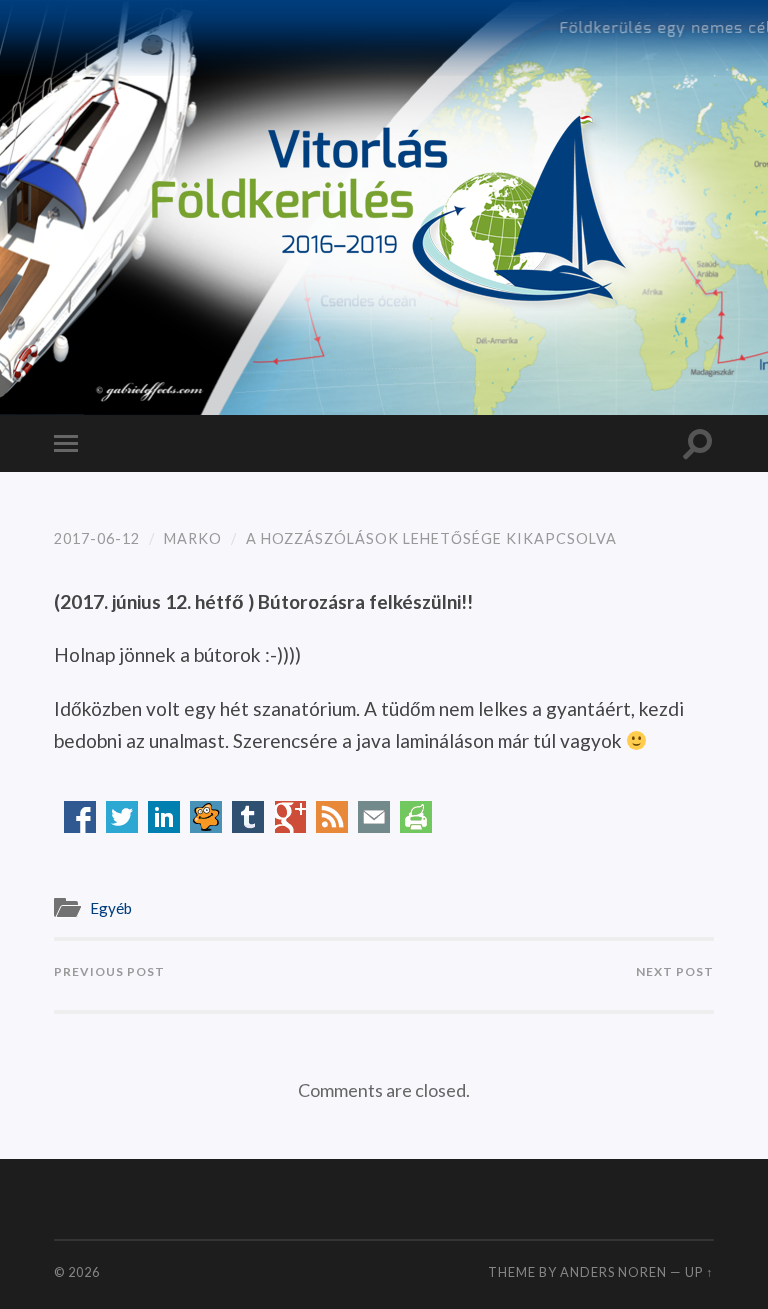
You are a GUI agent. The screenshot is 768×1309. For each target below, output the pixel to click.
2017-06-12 (97, 538)
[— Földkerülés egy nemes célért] (384, 205)
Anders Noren (613, 1272)
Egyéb (111, 908)
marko (193, 538)
